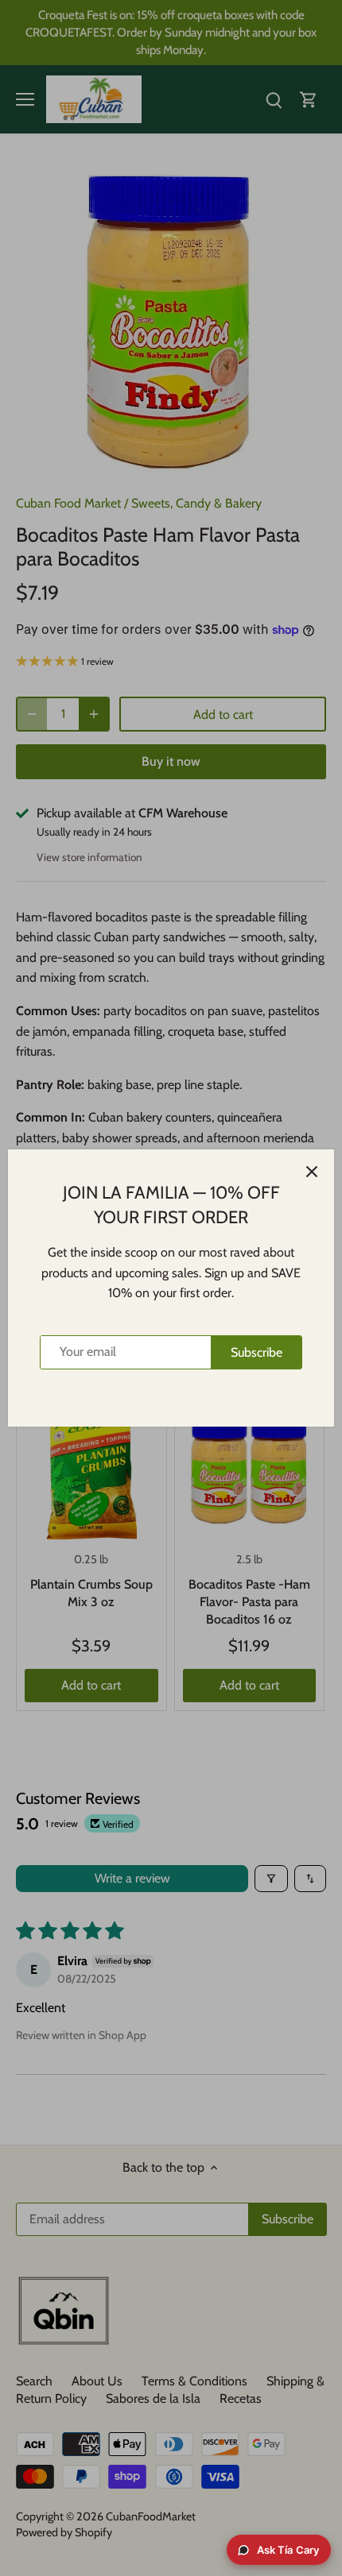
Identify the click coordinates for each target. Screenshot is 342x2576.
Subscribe (256, 1352)
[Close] (312, 1172)
